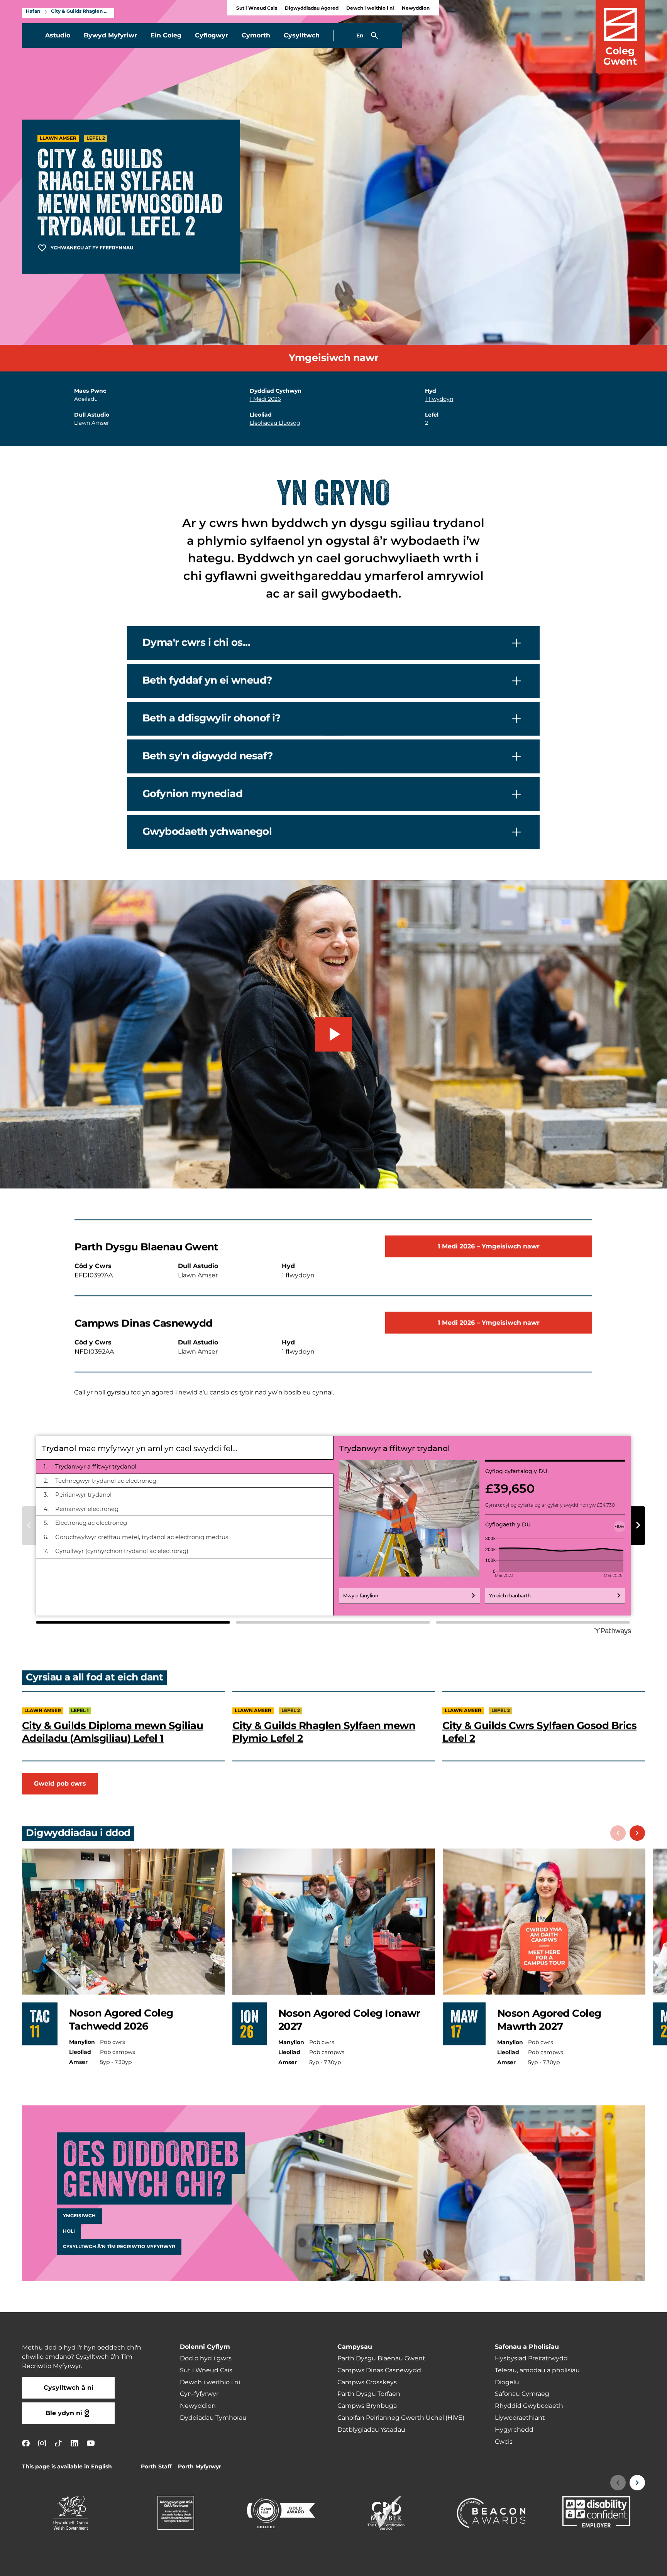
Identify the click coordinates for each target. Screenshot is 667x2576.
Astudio (58, 35)
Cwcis (504, 2442)
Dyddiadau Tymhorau (213, 2418)
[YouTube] (91, 2443)
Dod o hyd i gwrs (206, 2358)
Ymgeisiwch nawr (334, 358)
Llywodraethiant (520, 2418)
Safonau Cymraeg (522, 2394)
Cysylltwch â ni (69, 2388)
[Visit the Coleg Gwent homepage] (620, 36)
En (360, 36)
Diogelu (507, 2382)
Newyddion (416, 8)
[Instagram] (42, 2443)
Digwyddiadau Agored (312, 8)
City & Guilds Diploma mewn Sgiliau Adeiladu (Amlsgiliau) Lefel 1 (113, 1732)
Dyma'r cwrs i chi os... (196, 643)
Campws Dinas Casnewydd (379, 2370)
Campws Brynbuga (367, 2406)
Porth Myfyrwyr (200, 2467)
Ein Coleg (166, 35)
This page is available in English (67, 2467)
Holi (69, 2232)
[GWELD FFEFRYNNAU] (614, 2565)
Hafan (33, 12)
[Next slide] (637, 1833)
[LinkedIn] (74, 2443)
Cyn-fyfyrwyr (199, 2394)
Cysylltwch (302, 35)
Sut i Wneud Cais (257, 8)
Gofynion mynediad (192, 794)
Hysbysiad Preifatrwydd (531, 2358)
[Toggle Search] (374, 35)
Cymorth (256, 35)
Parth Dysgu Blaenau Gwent (381, 2358)
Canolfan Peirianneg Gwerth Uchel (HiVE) (401, 2418)
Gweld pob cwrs (60, 1784)
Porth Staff (156, 2467)
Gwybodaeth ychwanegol (207, 832)
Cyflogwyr (212, 35)
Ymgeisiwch (79, 2216)
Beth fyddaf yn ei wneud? (207, 681)
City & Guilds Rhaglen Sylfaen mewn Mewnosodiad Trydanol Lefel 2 (81, 12)
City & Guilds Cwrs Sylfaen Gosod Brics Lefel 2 (539, 1732)
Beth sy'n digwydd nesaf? (207, 756)
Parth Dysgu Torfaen (369, 2394)
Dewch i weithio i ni (370, 8)
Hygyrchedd (514, 2430)
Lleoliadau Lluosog (275, 423)
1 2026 (265, 399)
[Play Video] (333, 1034)
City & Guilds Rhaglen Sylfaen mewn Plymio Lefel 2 (324, 1732)
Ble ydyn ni (64, 2413)
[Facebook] (26, 2443)
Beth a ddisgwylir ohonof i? (212, 719)
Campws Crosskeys (367, 2382)
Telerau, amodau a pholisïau (537, 2370)
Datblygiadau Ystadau (371, 2430)
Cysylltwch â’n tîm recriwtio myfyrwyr (119, 2247)
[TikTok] (58, 2443)
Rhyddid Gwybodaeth (529, 2406)
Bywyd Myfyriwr (110, 35)
